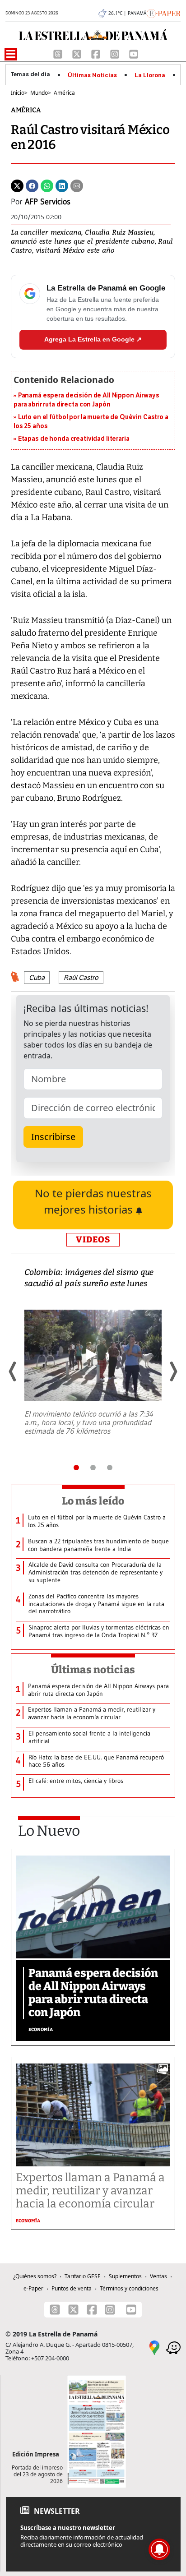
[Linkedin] (62, 185)
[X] (78, 53)
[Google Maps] (154, 2347)
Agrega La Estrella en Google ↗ (93, 339)
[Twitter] (17, 185)
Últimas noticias (93, 1670)
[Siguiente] (173, 1371)
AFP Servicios (48, 202)
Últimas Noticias (92, 75)
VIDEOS (93, 1240)
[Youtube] (134, 53)
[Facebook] (97, 53)
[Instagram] (116, 53)
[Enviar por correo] (77, 185)
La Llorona (150, 75)
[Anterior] (13, 1371)
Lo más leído (93, 1501)
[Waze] (173, 2347)
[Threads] (59, 53)
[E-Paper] (164, 13)
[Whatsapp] (47, 185)
